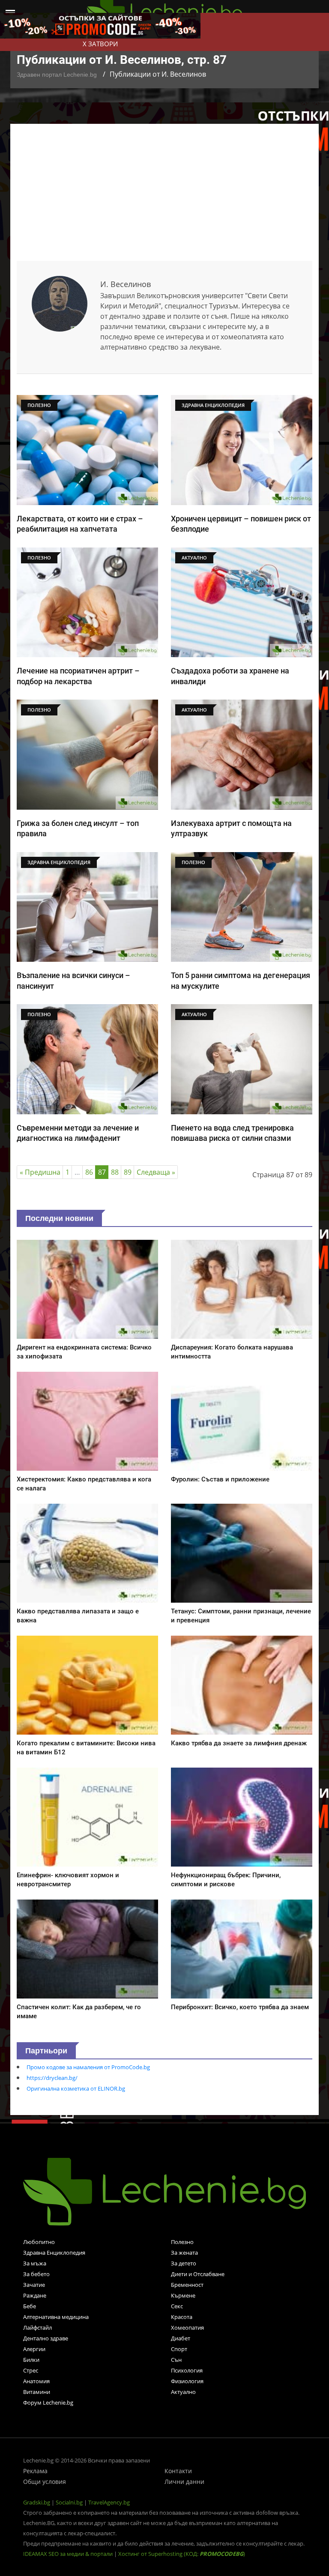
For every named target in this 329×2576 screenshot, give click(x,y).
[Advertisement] (164, 197)
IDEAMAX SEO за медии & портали (69, 2554)
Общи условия (45, 2482)
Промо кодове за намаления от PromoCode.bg (88, 2067)
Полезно (182, 2242)
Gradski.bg (37, 2502)
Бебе (30, 2306)
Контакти (178, 2471)
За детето (184, 2263)
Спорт (179, 2349)
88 (115, 1172)
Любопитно (39, 2242)
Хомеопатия (187, 2328)
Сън (176, 2360)
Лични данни (184, 2482)
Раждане (35, 2295)
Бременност (187, 2285)
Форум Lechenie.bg (48, 2402)
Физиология (187, 2381)
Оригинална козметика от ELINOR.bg (76, 2088)
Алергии (34, 2349)
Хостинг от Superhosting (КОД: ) (182, 2554)
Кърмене (183, 2295)
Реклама (35, 2471)
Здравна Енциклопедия (54, 2253)
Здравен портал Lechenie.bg (57, 75)
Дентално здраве (46, 2338)
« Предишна (40, 1172)
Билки (31, 2360)
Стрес (31, 2370)
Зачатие (34, 2285)
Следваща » (156, 1172)
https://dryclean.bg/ (52, 2078)
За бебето (36, 2274)
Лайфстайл (37, 2328)
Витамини (37, 2392)
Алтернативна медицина (56, 2317)
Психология (187, 2370)
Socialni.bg (69, 2502)
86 (89, 1172)
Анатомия (36, 2381)
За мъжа (35, 2263)
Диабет (181, 2338)
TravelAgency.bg (109, 2502)
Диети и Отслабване (198, 2274)
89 (128, 1172)
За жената (184, 2253)
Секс (177, 2306)
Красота (182, 2317)
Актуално (183, 2392)
